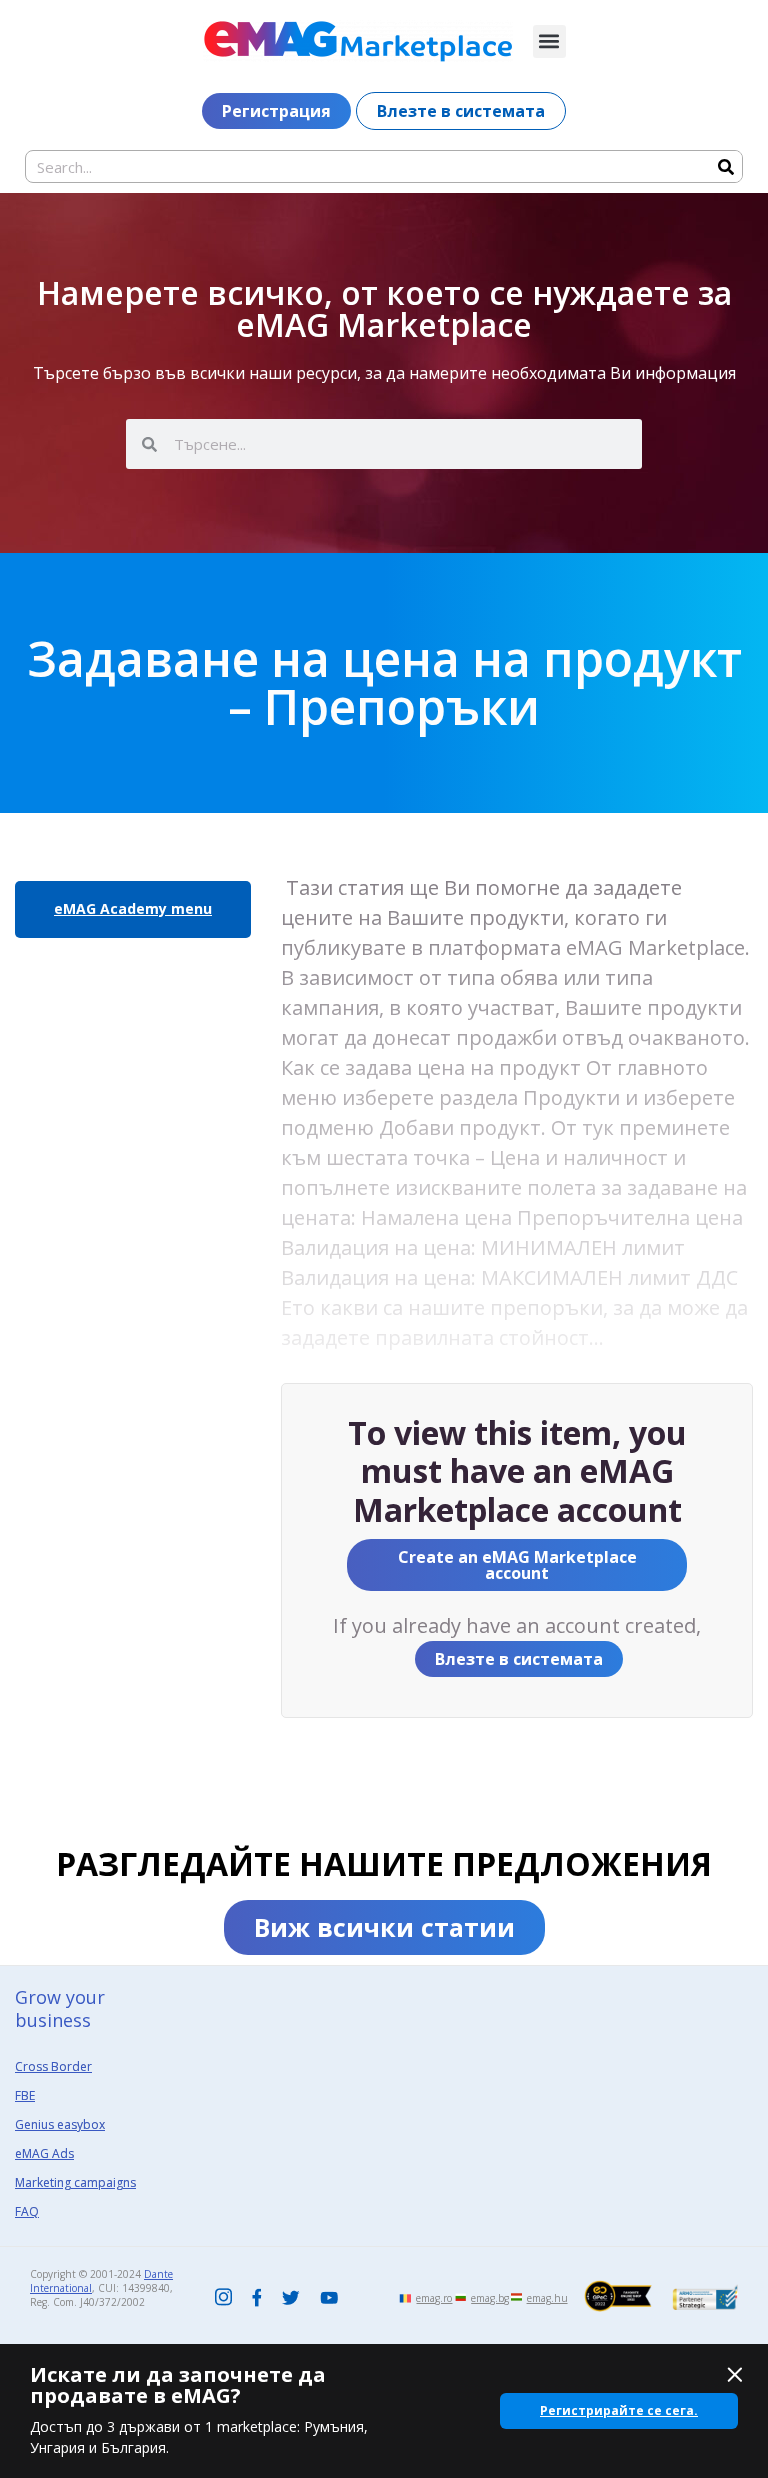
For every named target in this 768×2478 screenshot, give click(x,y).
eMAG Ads (44, 2153)
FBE (25, 2095)
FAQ (27, 2211)
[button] (549, 41)
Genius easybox (60, 2124)
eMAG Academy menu (133, 908)
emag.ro (434, 2298)
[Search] (725, 166)
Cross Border (53, 2066)
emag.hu (547, 2298)
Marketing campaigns (75, 2182)
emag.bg (490, 2298)
